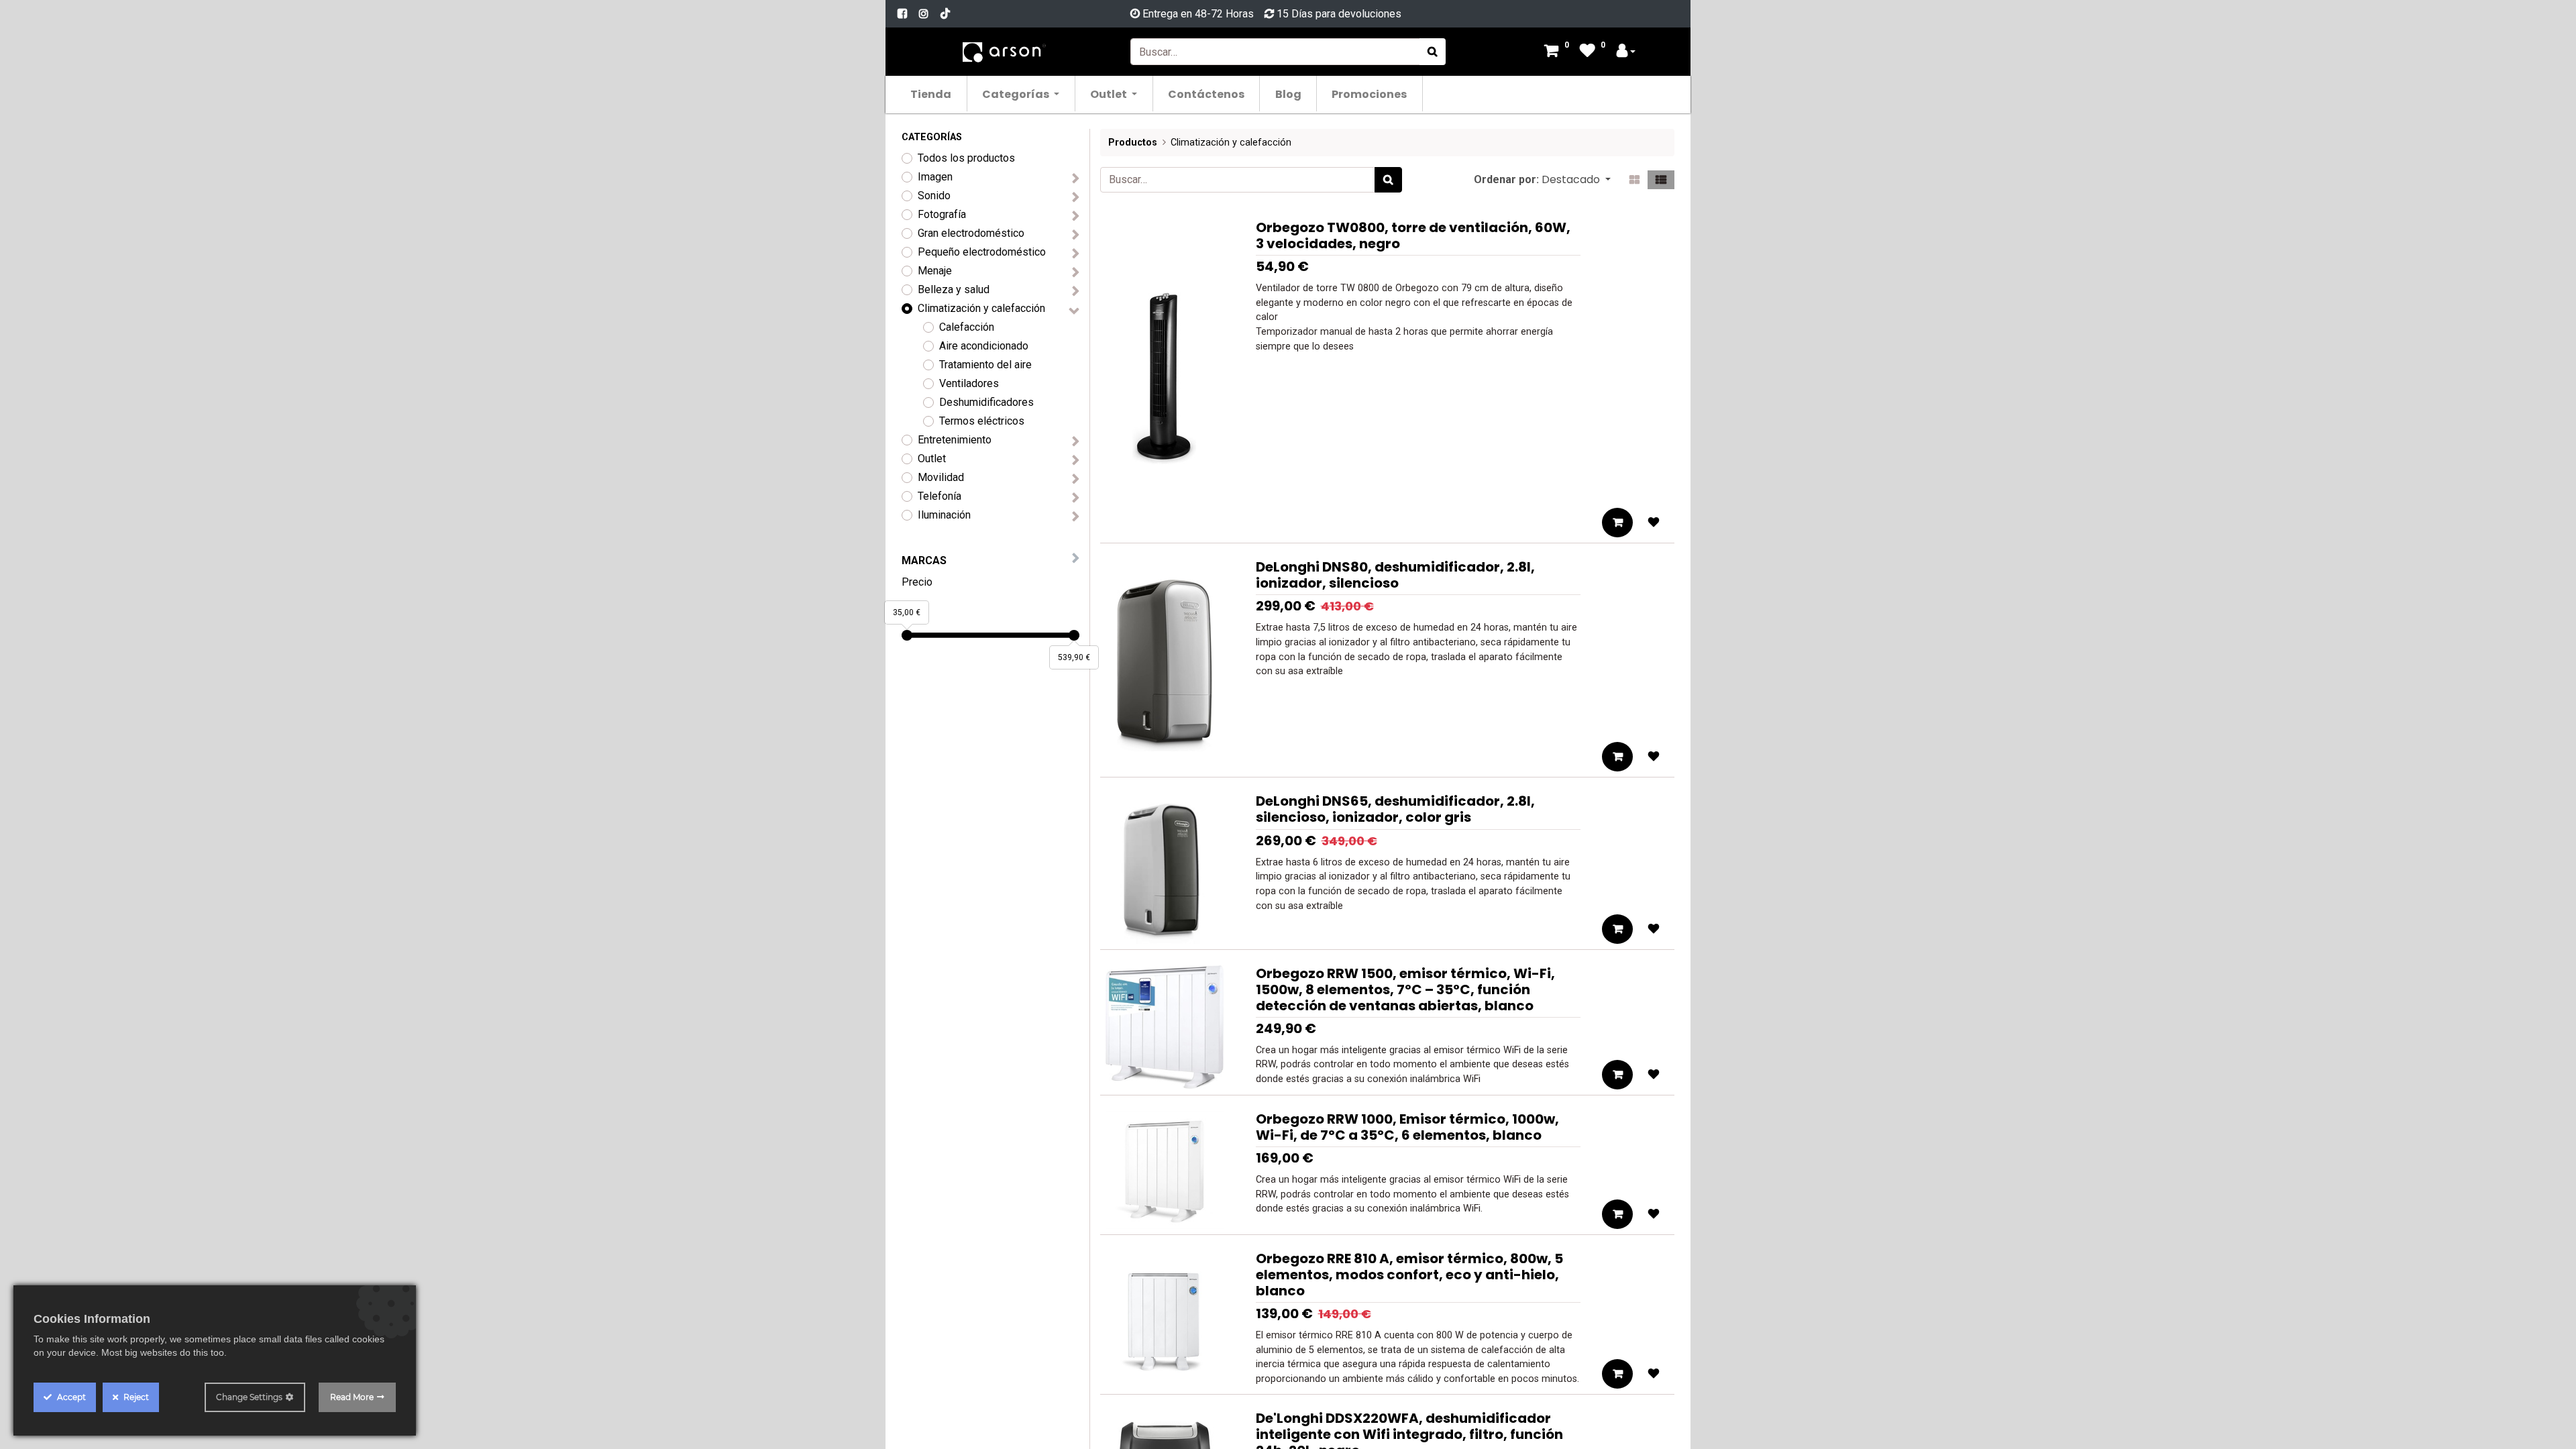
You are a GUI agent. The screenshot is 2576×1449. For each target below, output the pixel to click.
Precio (917, 582)
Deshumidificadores (986, 402)
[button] (1576, 180)
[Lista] (1661, 180)
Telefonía (940, 496)
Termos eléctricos (982, 421)
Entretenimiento (955, 440)
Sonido (934, 196)
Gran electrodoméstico (971, 233)
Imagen (935, 177)
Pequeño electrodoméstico (982, 252)
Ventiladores (969, 383)
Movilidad (941, 477)
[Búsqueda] (1433, 52)
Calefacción (967, 327)
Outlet (932, 459)
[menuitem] (931, 94)
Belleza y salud (954, 289)
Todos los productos (966, 158)
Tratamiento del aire (985, 365)
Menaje (935, 271)
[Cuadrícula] (1634, 180)
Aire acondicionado (984, 346)
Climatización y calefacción (981, 308)
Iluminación (944, 515)
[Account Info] (1626, 52)
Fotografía (942, 214)
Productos (1133, 143)
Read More (352, 1397)
